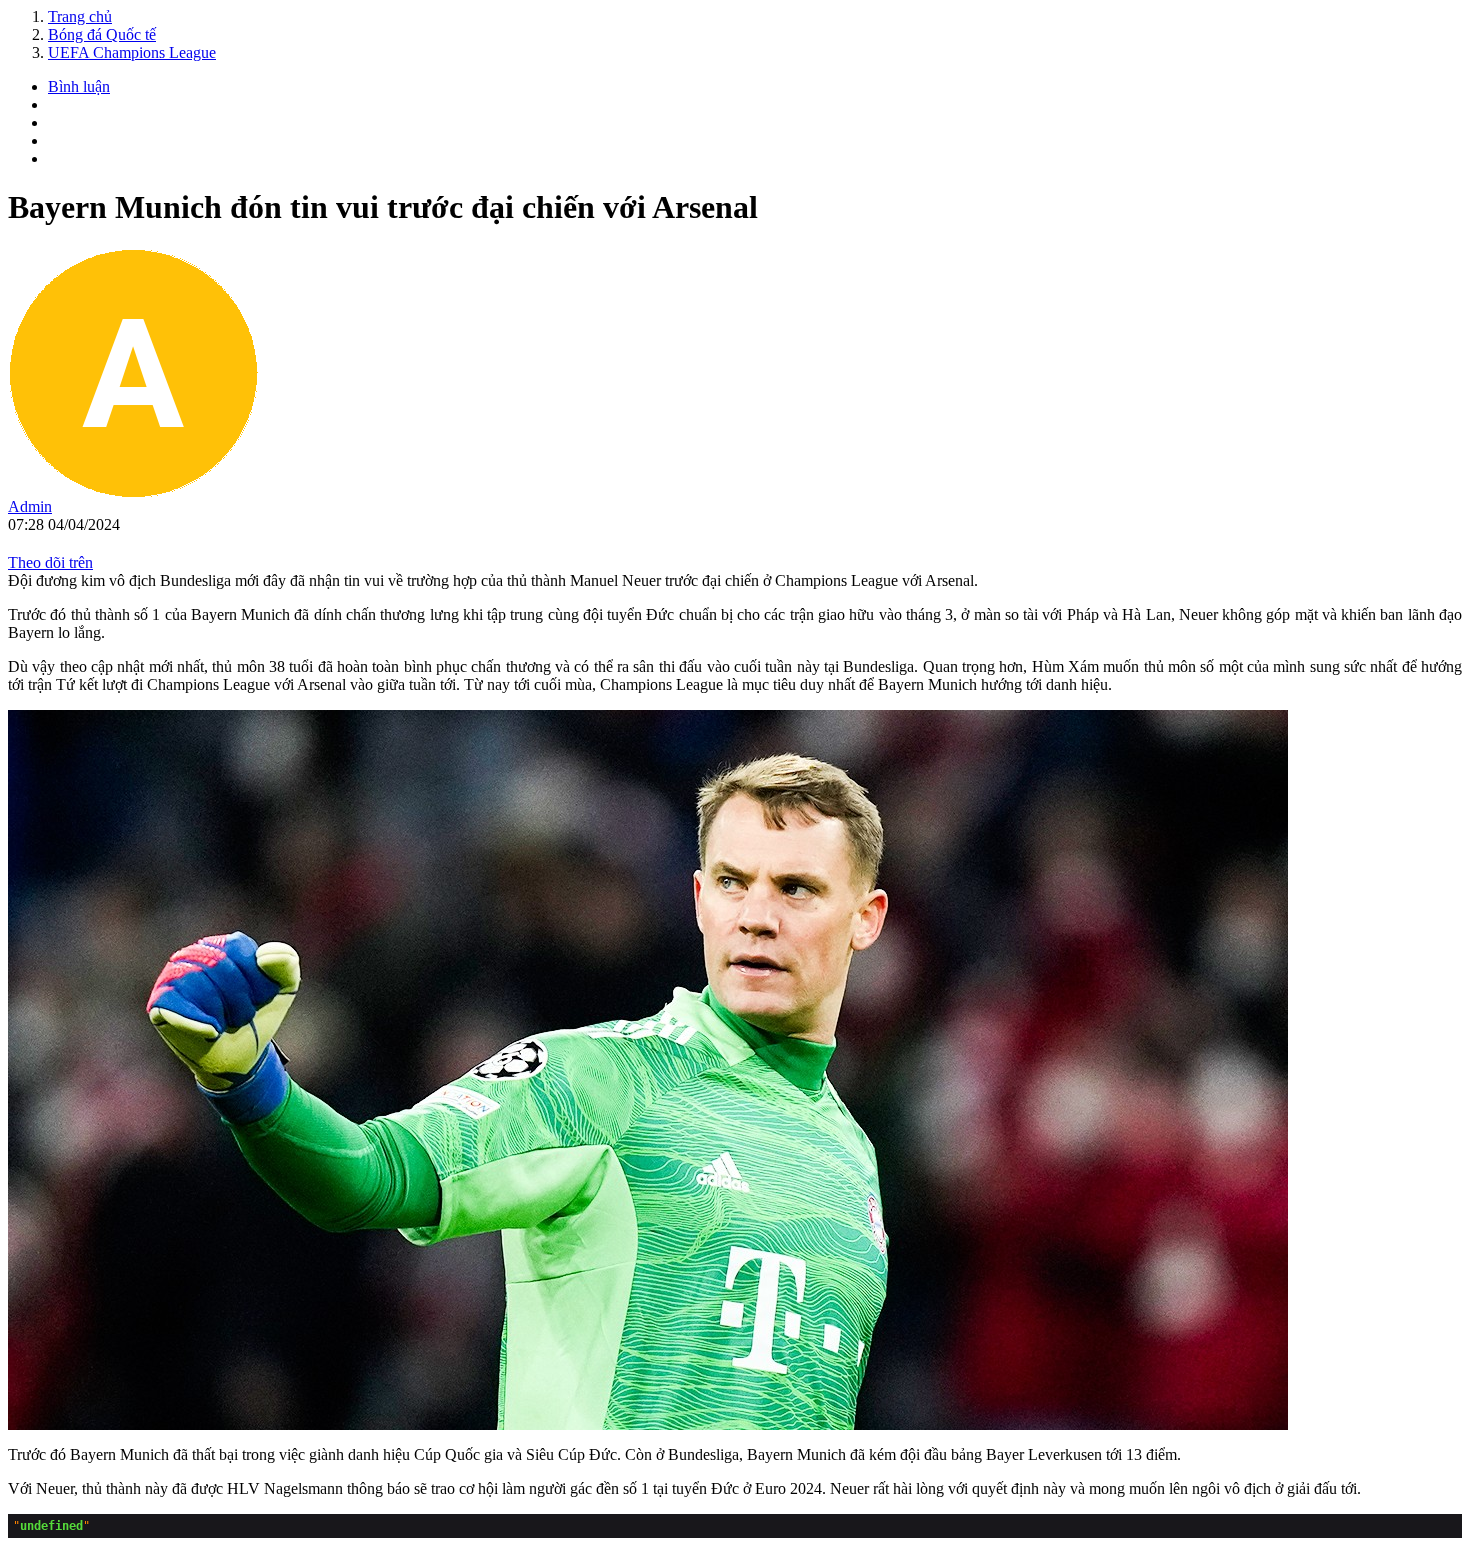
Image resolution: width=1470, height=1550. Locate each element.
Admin (30, 506)
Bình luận (79, 86)
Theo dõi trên (50, 562)
